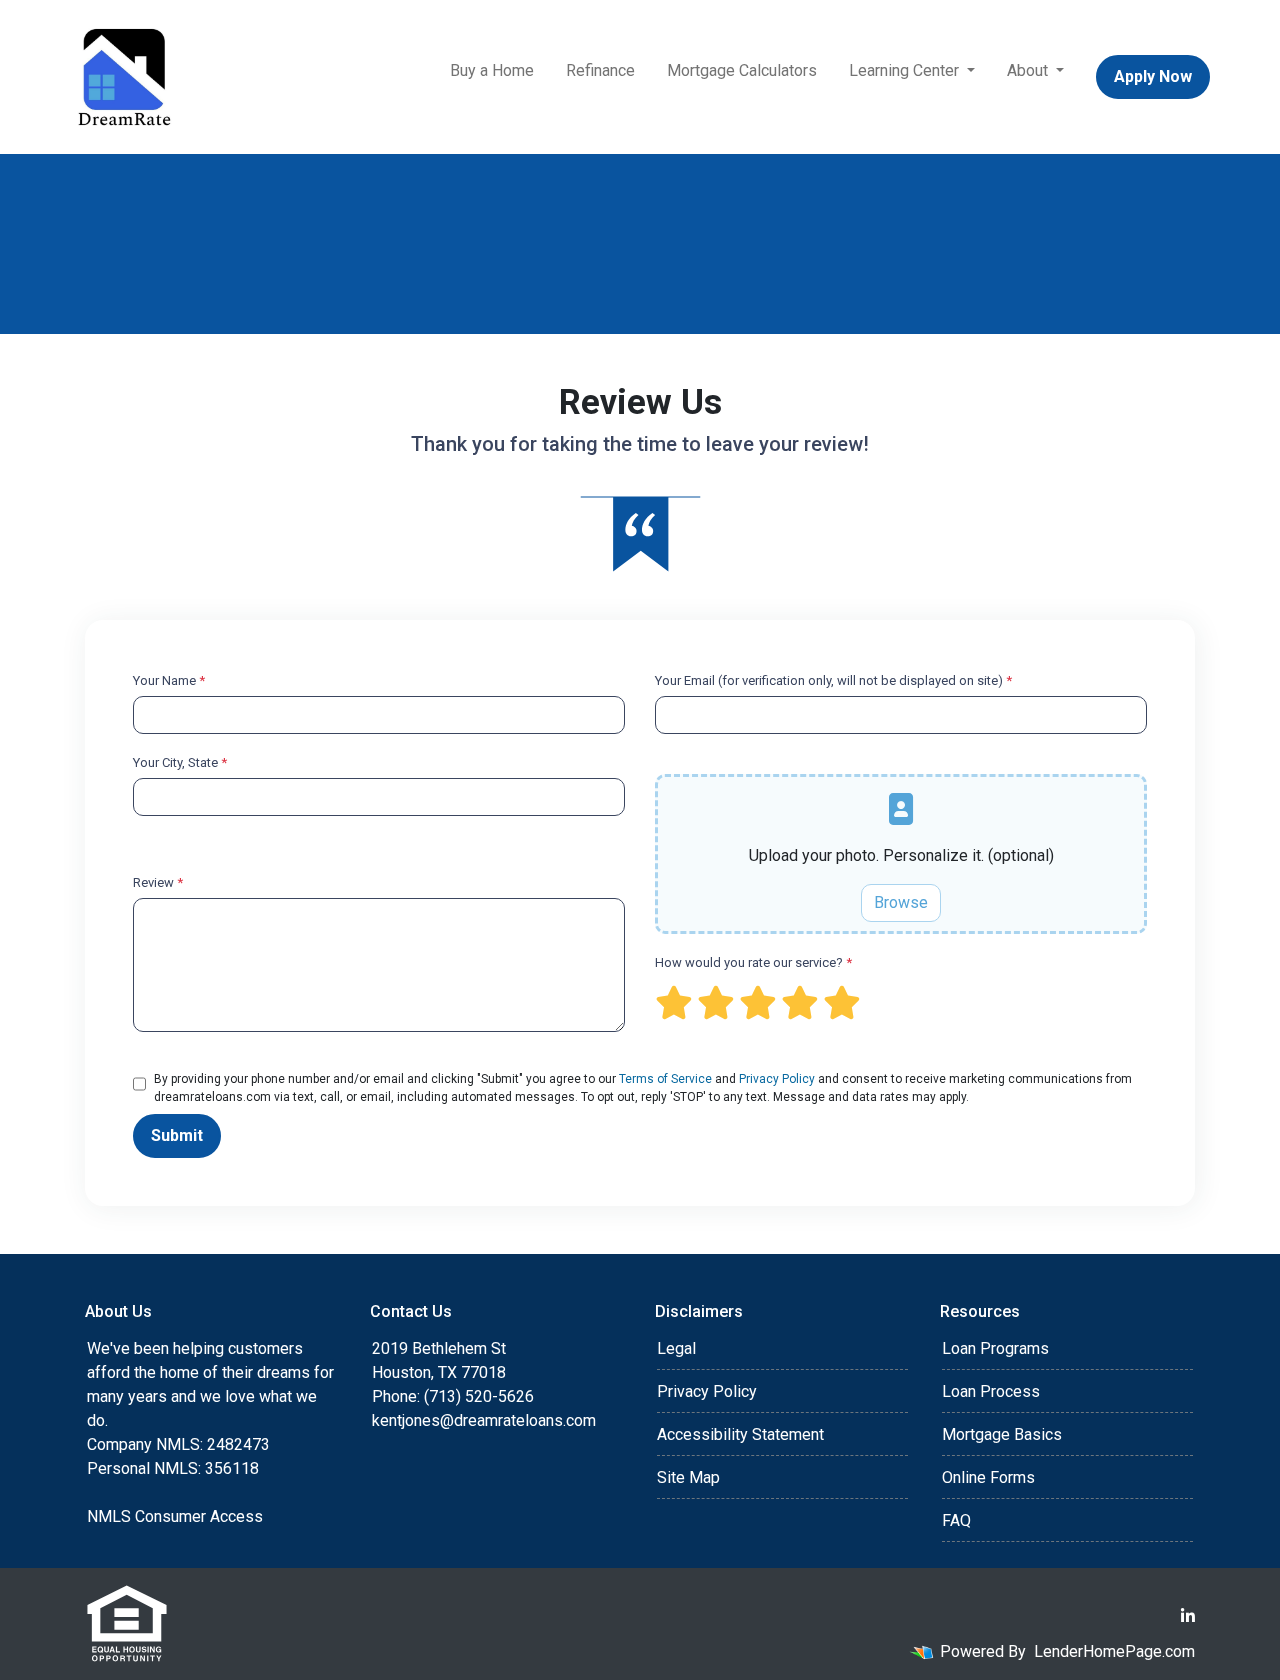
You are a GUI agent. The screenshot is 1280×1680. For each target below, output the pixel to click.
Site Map (688, 1477)
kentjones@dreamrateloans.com (484, 1420)
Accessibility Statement (740, 1434)
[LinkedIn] (1188, 1616)
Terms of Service (665, 1079)
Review (158, 882)
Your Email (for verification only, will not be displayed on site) (833, 680)
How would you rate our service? (753, 962)
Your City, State (180, 762)
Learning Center (906, 70)
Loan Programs (995, 1348)
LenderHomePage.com (1114, 1651)
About (1029, 70)
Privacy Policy (777, 1079)
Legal (676, 1348)
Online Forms (988, 1477)
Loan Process (991, 1391)
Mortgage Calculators (742, 70)
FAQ (956, 1520)
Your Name (169, 680)
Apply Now (1153, 76)
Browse (901, 902)
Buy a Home (492, 70)
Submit (177, 1135)
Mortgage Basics (1002, 1434)
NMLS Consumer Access (175, 1516)
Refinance (600, 70)
